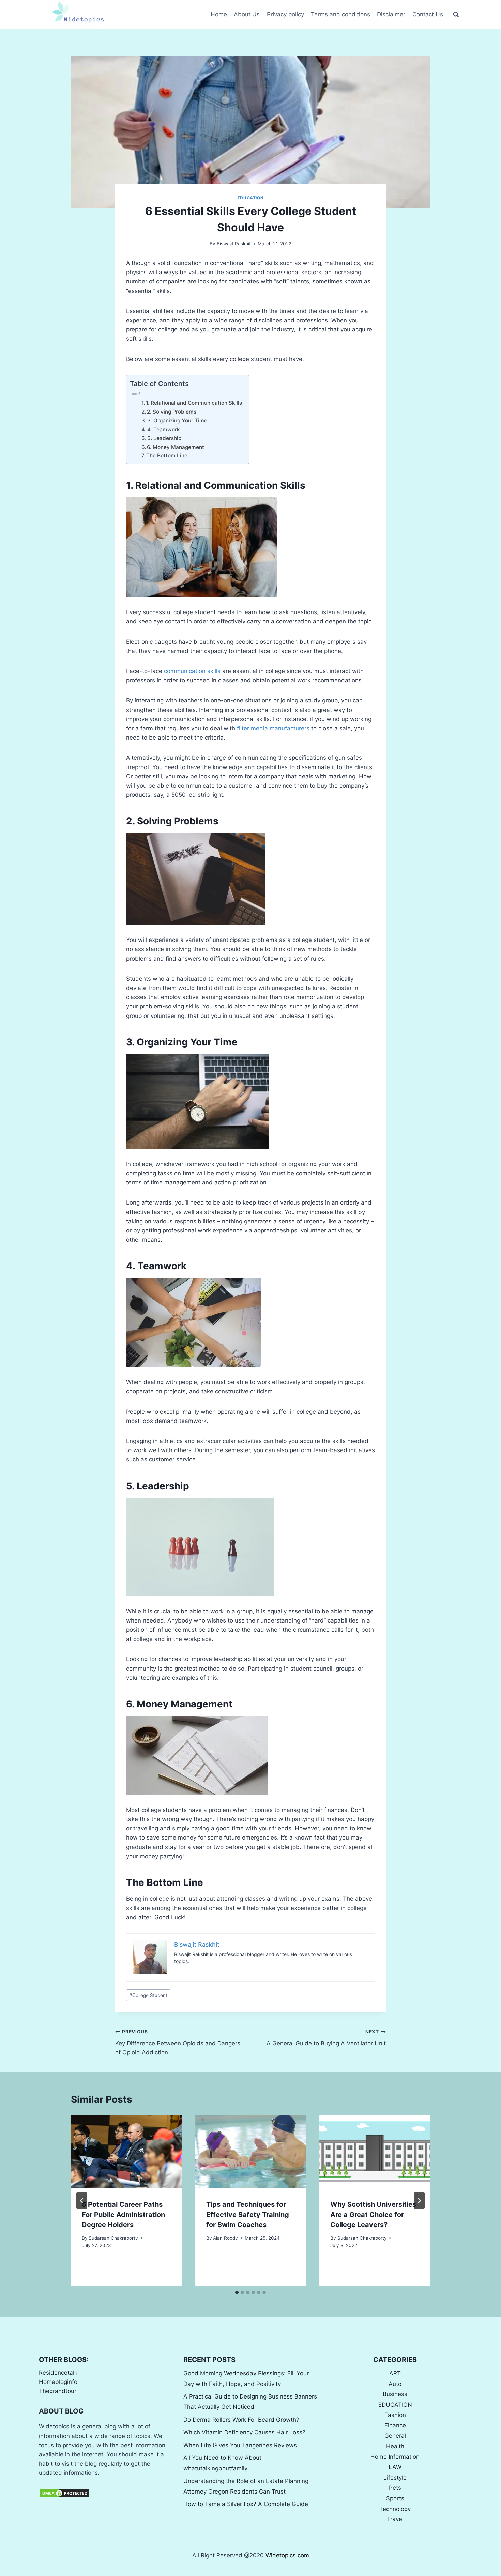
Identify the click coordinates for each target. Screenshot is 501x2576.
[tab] (237, 2292)
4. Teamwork (164, 429)
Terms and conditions (340, 14)
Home (219, 14)
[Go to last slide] (82, 2201)
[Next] (419, 2201)
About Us (247, 14)
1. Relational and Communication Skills (194, 403)
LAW (395, 2467)
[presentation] (126, 2152)
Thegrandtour (58, 2391)
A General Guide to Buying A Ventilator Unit (326, 2038)
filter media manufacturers (273, 728)
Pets (395, 2488)
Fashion (395, 2415)
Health (395, 2446)
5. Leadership (164, 438)
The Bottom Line (167, 456)
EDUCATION (250, 198)
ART (395, 2373)
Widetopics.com (287, 2555)
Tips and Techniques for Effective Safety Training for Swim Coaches (248, 2215)
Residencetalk (58, 2373)
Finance (395, 2425)
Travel (395, 2519)
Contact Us (428, 14)
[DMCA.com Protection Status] (106, 2493)
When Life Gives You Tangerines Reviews (240, 2445)
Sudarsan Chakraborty (113, 2238)
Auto (395, 2384)
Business (395, 2394)
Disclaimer (391, 14)
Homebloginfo (58, 2382)
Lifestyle (395, 2478)
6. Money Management (176, 447)
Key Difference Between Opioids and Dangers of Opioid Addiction (178, 2043)
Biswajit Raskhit (234, 244)
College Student (148, 1995)
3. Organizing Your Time (177, 421)
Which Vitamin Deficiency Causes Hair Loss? (244, 2432)
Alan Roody (225, 2238)
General (395, 2436)
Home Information (395, 2457)
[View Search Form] (456, 15)
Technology (395, 2509)
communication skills (192, 671)
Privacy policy (285, 14)
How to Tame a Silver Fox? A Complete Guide (246, 2504)
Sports (395, 2498)
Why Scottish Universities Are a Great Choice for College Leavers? (373, 2215)
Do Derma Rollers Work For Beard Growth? (241, 2420)
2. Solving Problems (172, 412)
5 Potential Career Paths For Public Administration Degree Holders (123, 2215)
